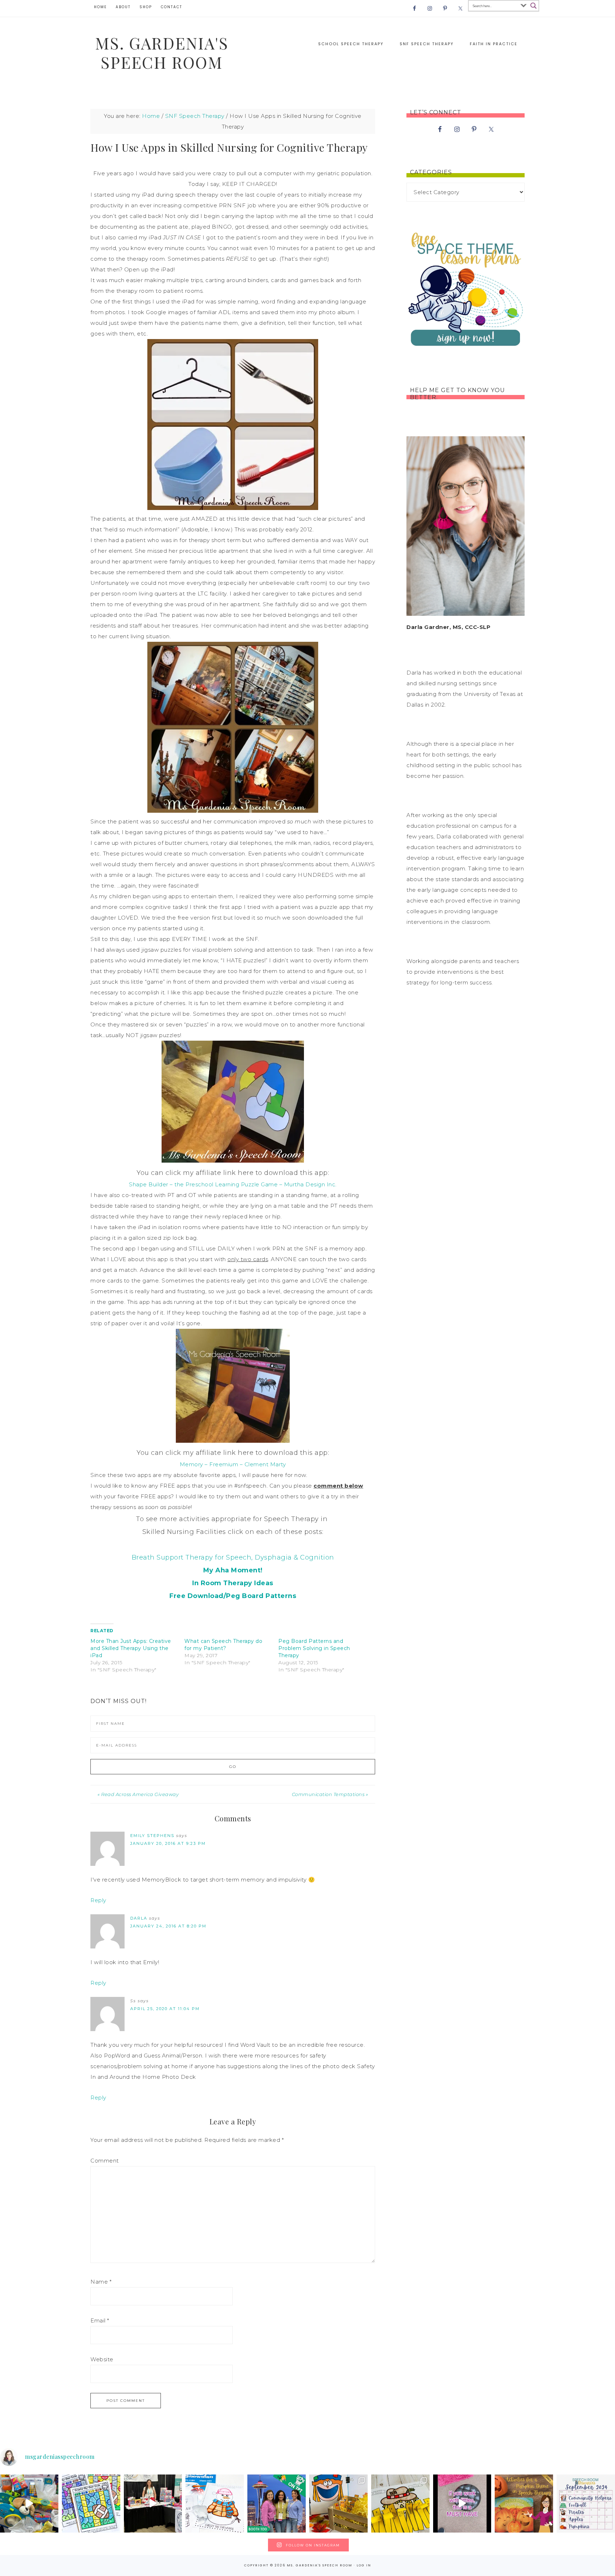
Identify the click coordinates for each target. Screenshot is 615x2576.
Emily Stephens (152, 1836)
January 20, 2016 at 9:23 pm (168, 1843)
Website (102, 2359)
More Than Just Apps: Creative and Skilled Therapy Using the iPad (131, 1648)
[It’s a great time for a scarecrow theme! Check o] (400, 2504)
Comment (105, 2161)
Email (100, 2320)
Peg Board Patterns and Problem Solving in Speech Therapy (314, 1648)
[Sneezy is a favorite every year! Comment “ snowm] (215, 2504)
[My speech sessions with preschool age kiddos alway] (91, 2504)
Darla (139, 1918)
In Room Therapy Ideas (233, 1583)
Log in (364, 2565)
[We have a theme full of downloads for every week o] (586, 2504)
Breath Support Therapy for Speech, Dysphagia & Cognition (233, 1557)
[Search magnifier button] (533, 6)
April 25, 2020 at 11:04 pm (165, 2009)
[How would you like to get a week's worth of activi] (524, 2504)
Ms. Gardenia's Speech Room (162, 52)
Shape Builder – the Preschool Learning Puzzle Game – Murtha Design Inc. (233, 1184)
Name (101, 2282)
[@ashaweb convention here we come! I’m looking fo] (277, 2504)
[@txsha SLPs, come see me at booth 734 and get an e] (153, 2504)
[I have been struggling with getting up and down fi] (462, 2504)
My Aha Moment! (233, 1570)
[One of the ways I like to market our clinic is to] (29, 2504)
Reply (98, 1900)
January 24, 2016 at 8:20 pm (168, 1926)
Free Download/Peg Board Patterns (233, 1596)
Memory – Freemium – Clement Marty (233, 1464)
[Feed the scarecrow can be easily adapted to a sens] (338, 2504)
